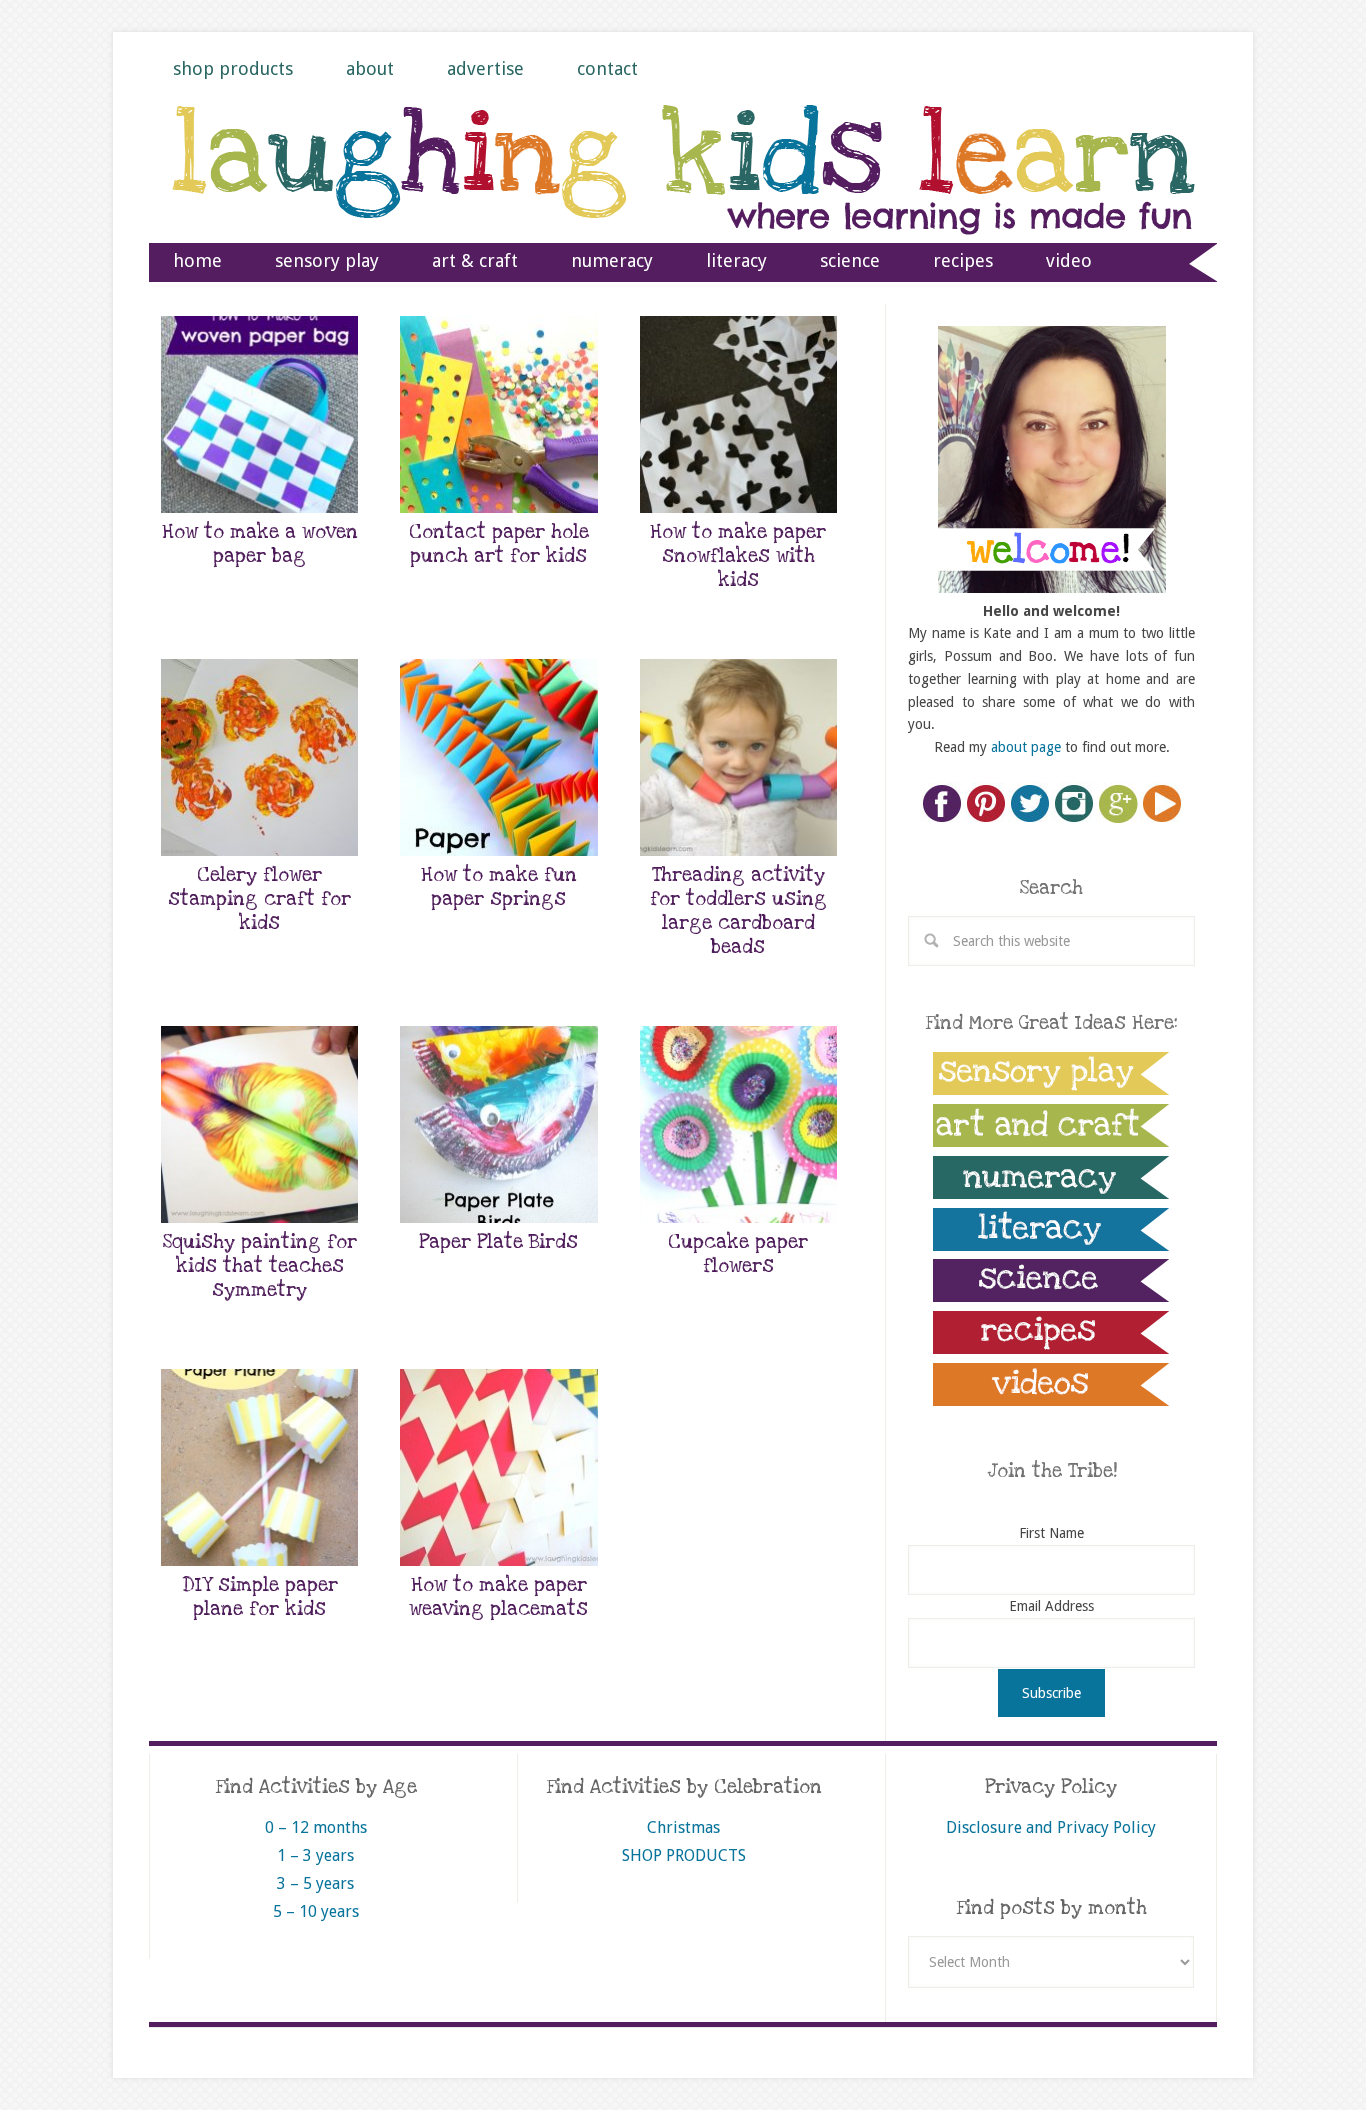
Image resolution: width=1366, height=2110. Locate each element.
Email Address (1051, 1606)
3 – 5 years (315, 1883)
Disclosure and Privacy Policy (1051, 1827)
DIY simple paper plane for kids (260, 1597)
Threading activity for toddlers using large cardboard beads (738, 911)
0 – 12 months (316, 1827)
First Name (1051, 1533)
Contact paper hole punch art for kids (499, 544)
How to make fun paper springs (499, 887)
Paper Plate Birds (498, 1242)
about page (1026, 747)
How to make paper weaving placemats (498, 1597)
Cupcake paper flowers (738, 1254)
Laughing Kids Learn (683, 191)
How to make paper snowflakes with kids (738, 556)
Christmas (683, 1827)
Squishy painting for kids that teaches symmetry (260, 1266)
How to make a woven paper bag (260, 544)
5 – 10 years (316, 1911)
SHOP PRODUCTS (684, 1855)
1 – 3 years (315, 1855)
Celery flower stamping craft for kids (259, 899)
